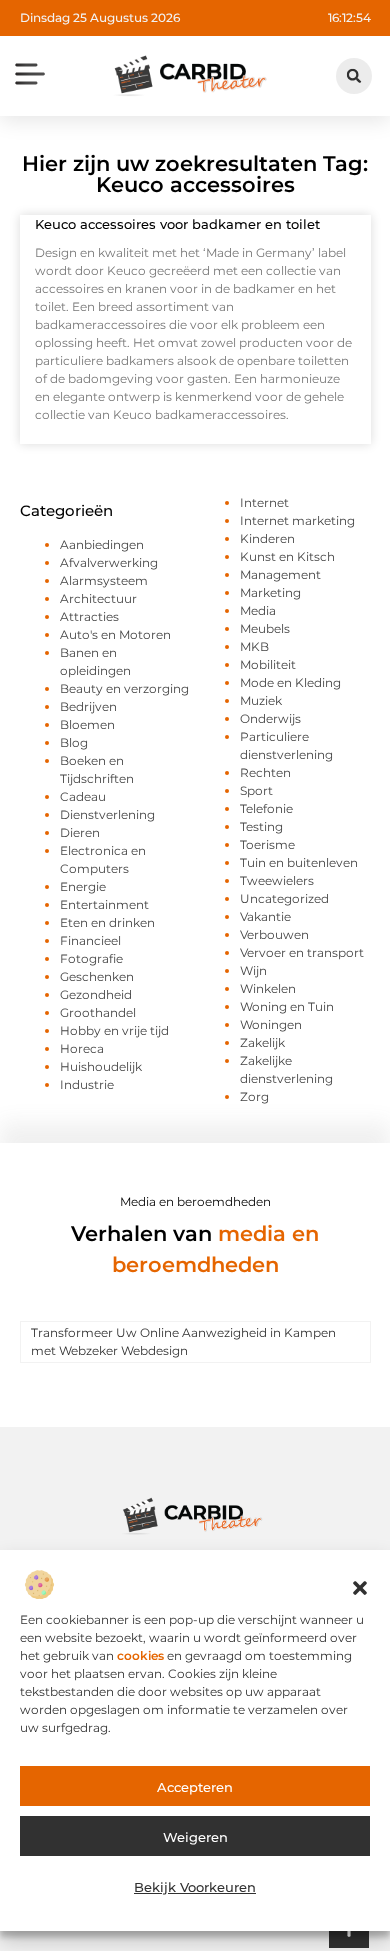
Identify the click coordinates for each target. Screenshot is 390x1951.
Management (280, 574)
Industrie (87, 1084)
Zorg (254, 1096)
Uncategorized (284, 898)
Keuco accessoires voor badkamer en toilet (177, 224)
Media (258, 610)
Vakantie (265, 916)
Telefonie (266, 808)
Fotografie (91, 958)
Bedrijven (88, 706)
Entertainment (104, 904)
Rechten (265, 772)
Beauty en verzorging (124, 688)
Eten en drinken (107, 922)
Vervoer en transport (302, 952)
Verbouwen (274, 934)
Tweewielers (277, 880)
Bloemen (87, 724)
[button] (360, 1588)
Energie (83, 886)
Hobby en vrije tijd (114, 1030)
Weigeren (195, 1837)
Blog (74, 742)
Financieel (90, 940)
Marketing (270, 592)
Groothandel (98, 1012)
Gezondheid (96, 994)
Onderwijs (270, 718)
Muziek (261, 700)
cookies (140, 1655)
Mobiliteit (268, 664)
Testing (261, 826)
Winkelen (268, 988)
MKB (254, 646)
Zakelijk (262, 1042)
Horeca (82, 1048)
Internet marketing (297, 520)
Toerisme (267, 844)
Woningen (271, 1024)
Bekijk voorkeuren (195, 1887)
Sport (256, 790)
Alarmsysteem (104, 580)
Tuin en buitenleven (299, 862)
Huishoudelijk (101, 1066)
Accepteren (195, 1787)
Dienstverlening (107, 814)
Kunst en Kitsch (287, 556)
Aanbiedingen (102, 544)
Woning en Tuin (287, 1006)
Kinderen (267, 538)
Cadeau (83, 796)
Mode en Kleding (290, 682)
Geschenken (97, 976)
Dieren (80, 832)
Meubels (265, 628)
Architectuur (98, 598)
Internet (264, 502)
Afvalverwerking (109, 562)
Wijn (253, 970)
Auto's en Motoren (115, 634)
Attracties (89, 616)
